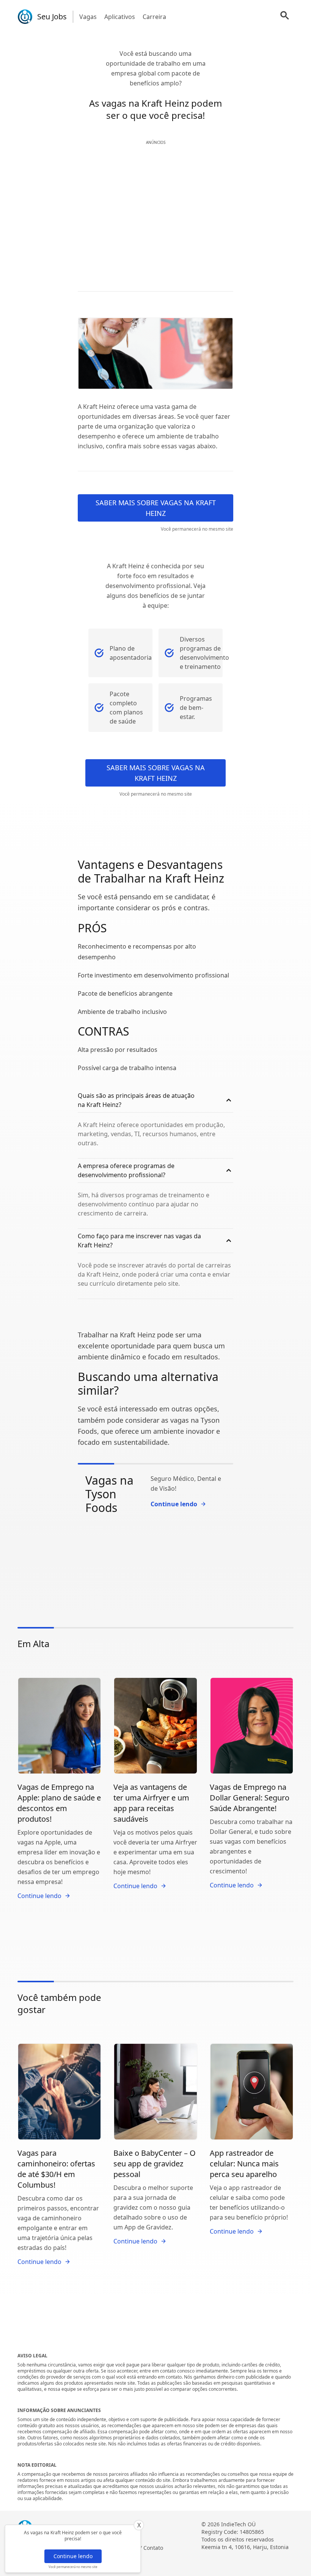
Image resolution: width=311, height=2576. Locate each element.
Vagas (88, 17)
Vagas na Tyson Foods (109, 1494)
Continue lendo (73, 2556)
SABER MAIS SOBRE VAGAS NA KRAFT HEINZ (156, 508)
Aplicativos (120, 17)
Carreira (154, 17)
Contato (153, 2548)
